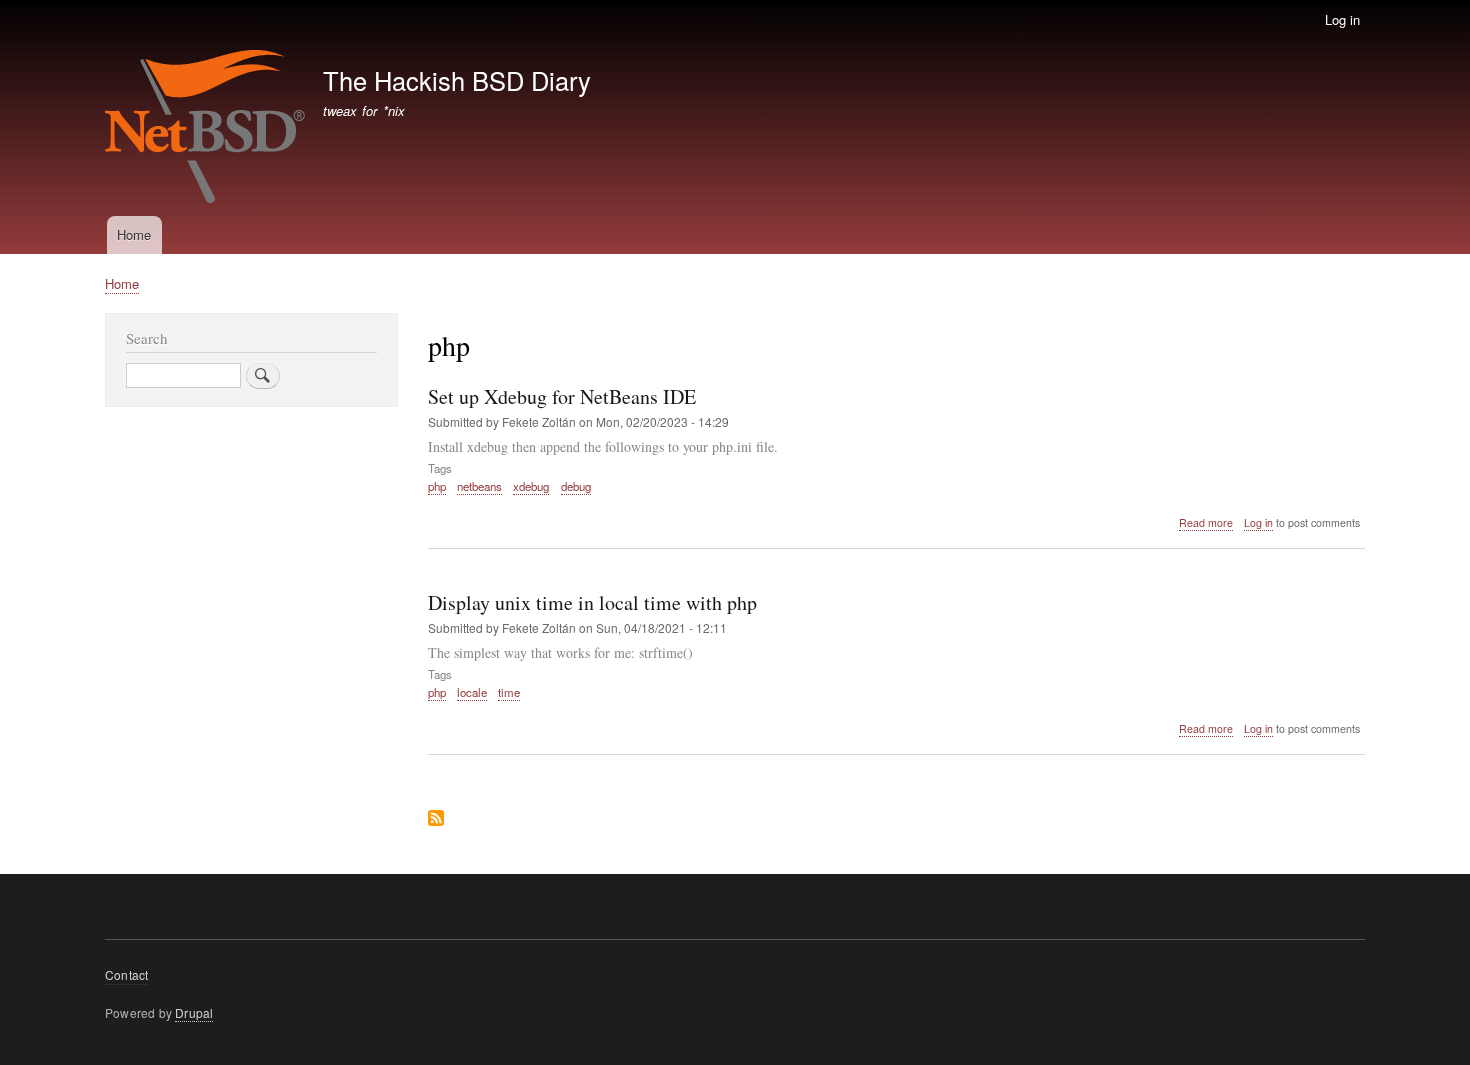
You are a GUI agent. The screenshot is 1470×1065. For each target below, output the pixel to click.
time (509, 692)
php (437, 486)
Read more (1206, 523)
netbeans (479, 486)
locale (472, 692)
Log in (1342, 19)
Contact (126, 974)
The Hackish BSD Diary (457, 80)
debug (576, 486)
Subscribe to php (436, 819)
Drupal (194, 1012)
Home (134, 234)
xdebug (531, 486)
